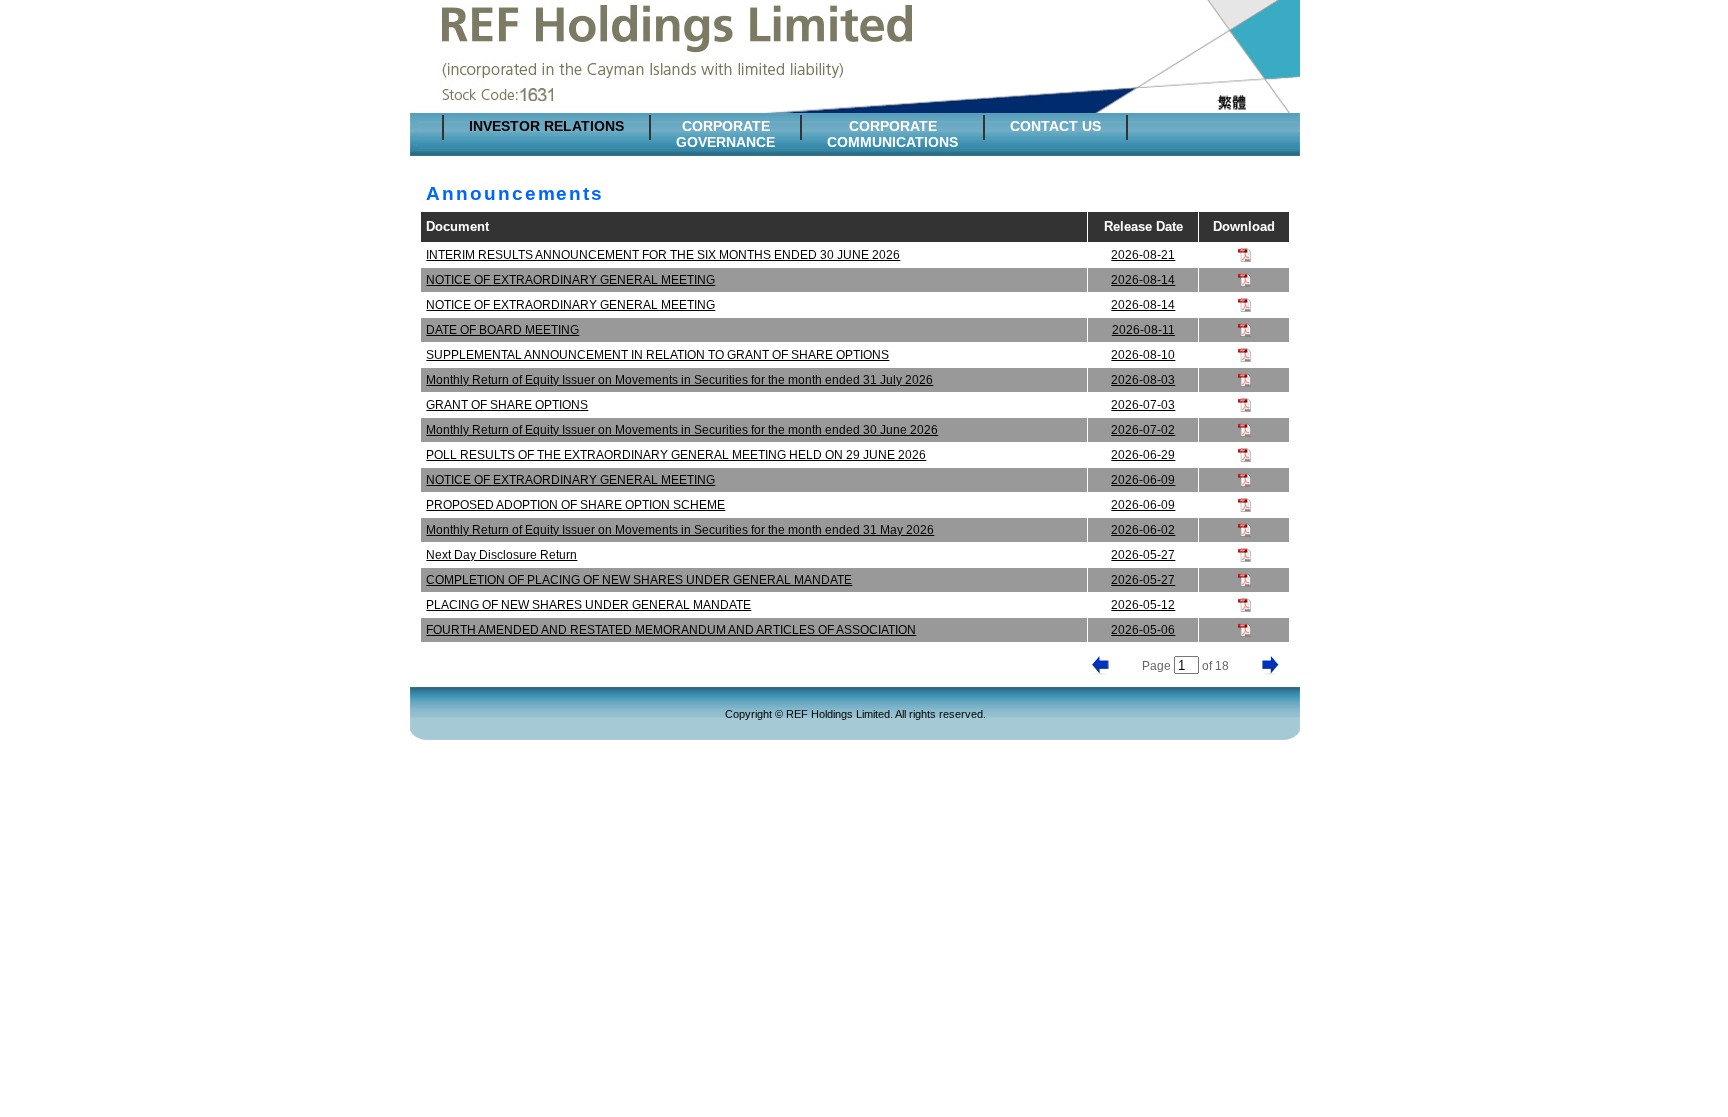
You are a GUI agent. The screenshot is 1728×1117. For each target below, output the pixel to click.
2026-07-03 (1143, 405)
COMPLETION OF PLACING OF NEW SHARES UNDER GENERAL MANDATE (639, 580)
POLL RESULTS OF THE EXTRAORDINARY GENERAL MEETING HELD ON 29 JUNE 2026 (676, 455)
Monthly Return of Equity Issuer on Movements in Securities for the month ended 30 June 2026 (682, 430)
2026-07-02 (1143, 430)
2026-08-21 (1143, 255)
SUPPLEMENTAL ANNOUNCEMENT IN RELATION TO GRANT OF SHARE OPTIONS (657, 355)
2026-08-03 (1143, 380)
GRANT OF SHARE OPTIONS (507, 405)
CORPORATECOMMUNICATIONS (892, 134)
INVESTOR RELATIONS (546, 126)
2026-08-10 (1143, 355)
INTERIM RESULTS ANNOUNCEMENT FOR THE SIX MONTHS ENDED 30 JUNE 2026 (663, 255)
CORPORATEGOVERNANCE (725, 134)
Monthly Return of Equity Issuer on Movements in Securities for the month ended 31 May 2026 (680, 530)
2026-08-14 (1143, 280)
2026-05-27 (1143, 555)
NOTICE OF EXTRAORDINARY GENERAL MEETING (570, 280)
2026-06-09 (1143, 480)
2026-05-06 (1143, 630)
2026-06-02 (1143, 530)
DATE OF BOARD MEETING (502, 330)
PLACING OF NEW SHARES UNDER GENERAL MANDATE (588, 605)
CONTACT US (1055, 126)
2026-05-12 (1143, 605)
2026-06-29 (1143, 455)
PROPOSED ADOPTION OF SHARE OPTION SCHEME (575, 505)
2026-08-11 (1143, 330)
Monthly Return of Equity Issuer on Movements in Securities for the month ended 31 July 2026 (679, 380)
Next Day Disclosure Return (501, 555)
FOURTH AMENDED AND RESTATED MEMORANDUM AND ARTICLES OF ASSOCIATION (671, 630)
